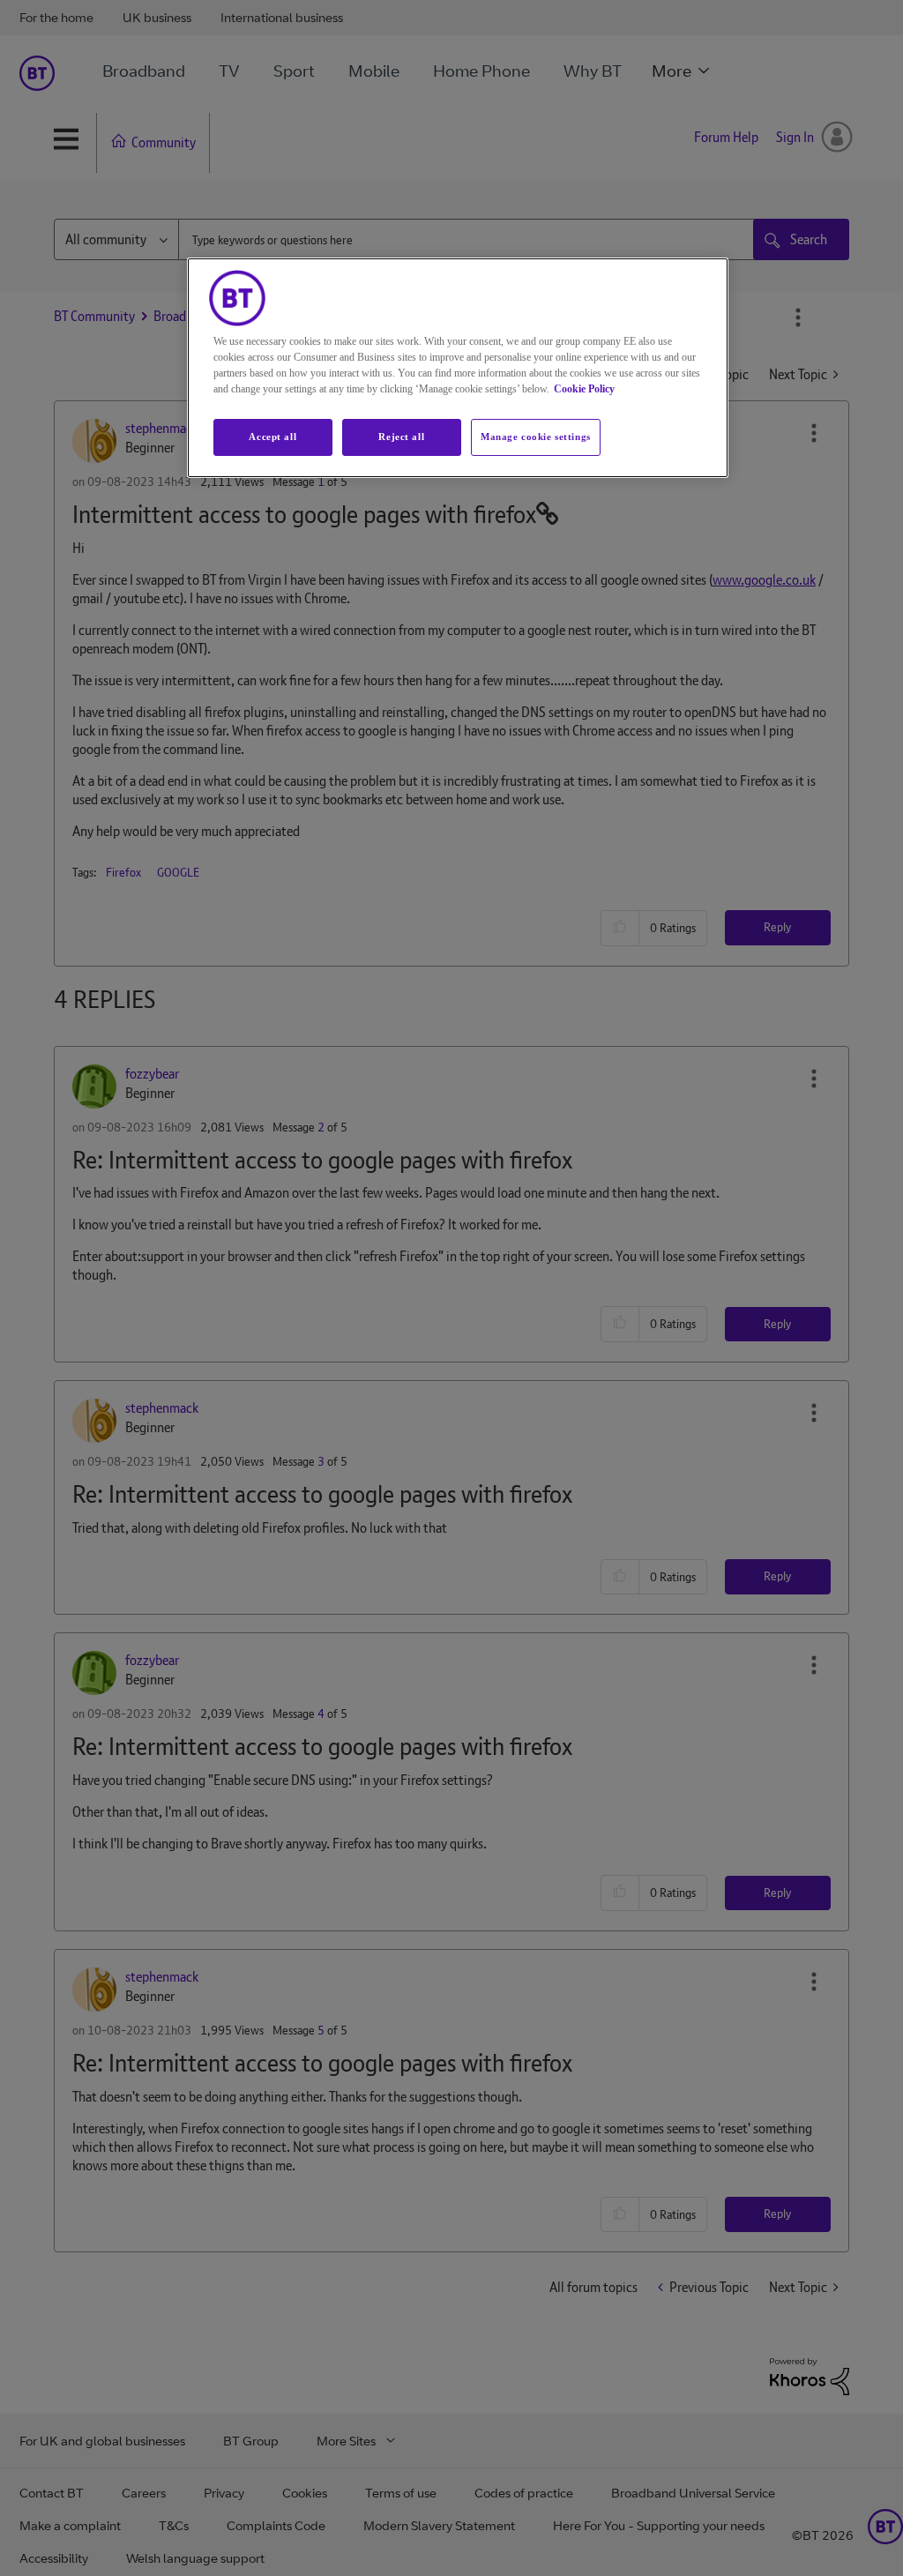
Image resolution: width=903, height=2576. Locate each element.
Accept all (272, 437)
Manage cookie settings (536, 437)
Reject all (401, 437)
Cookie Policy (584, 389)
